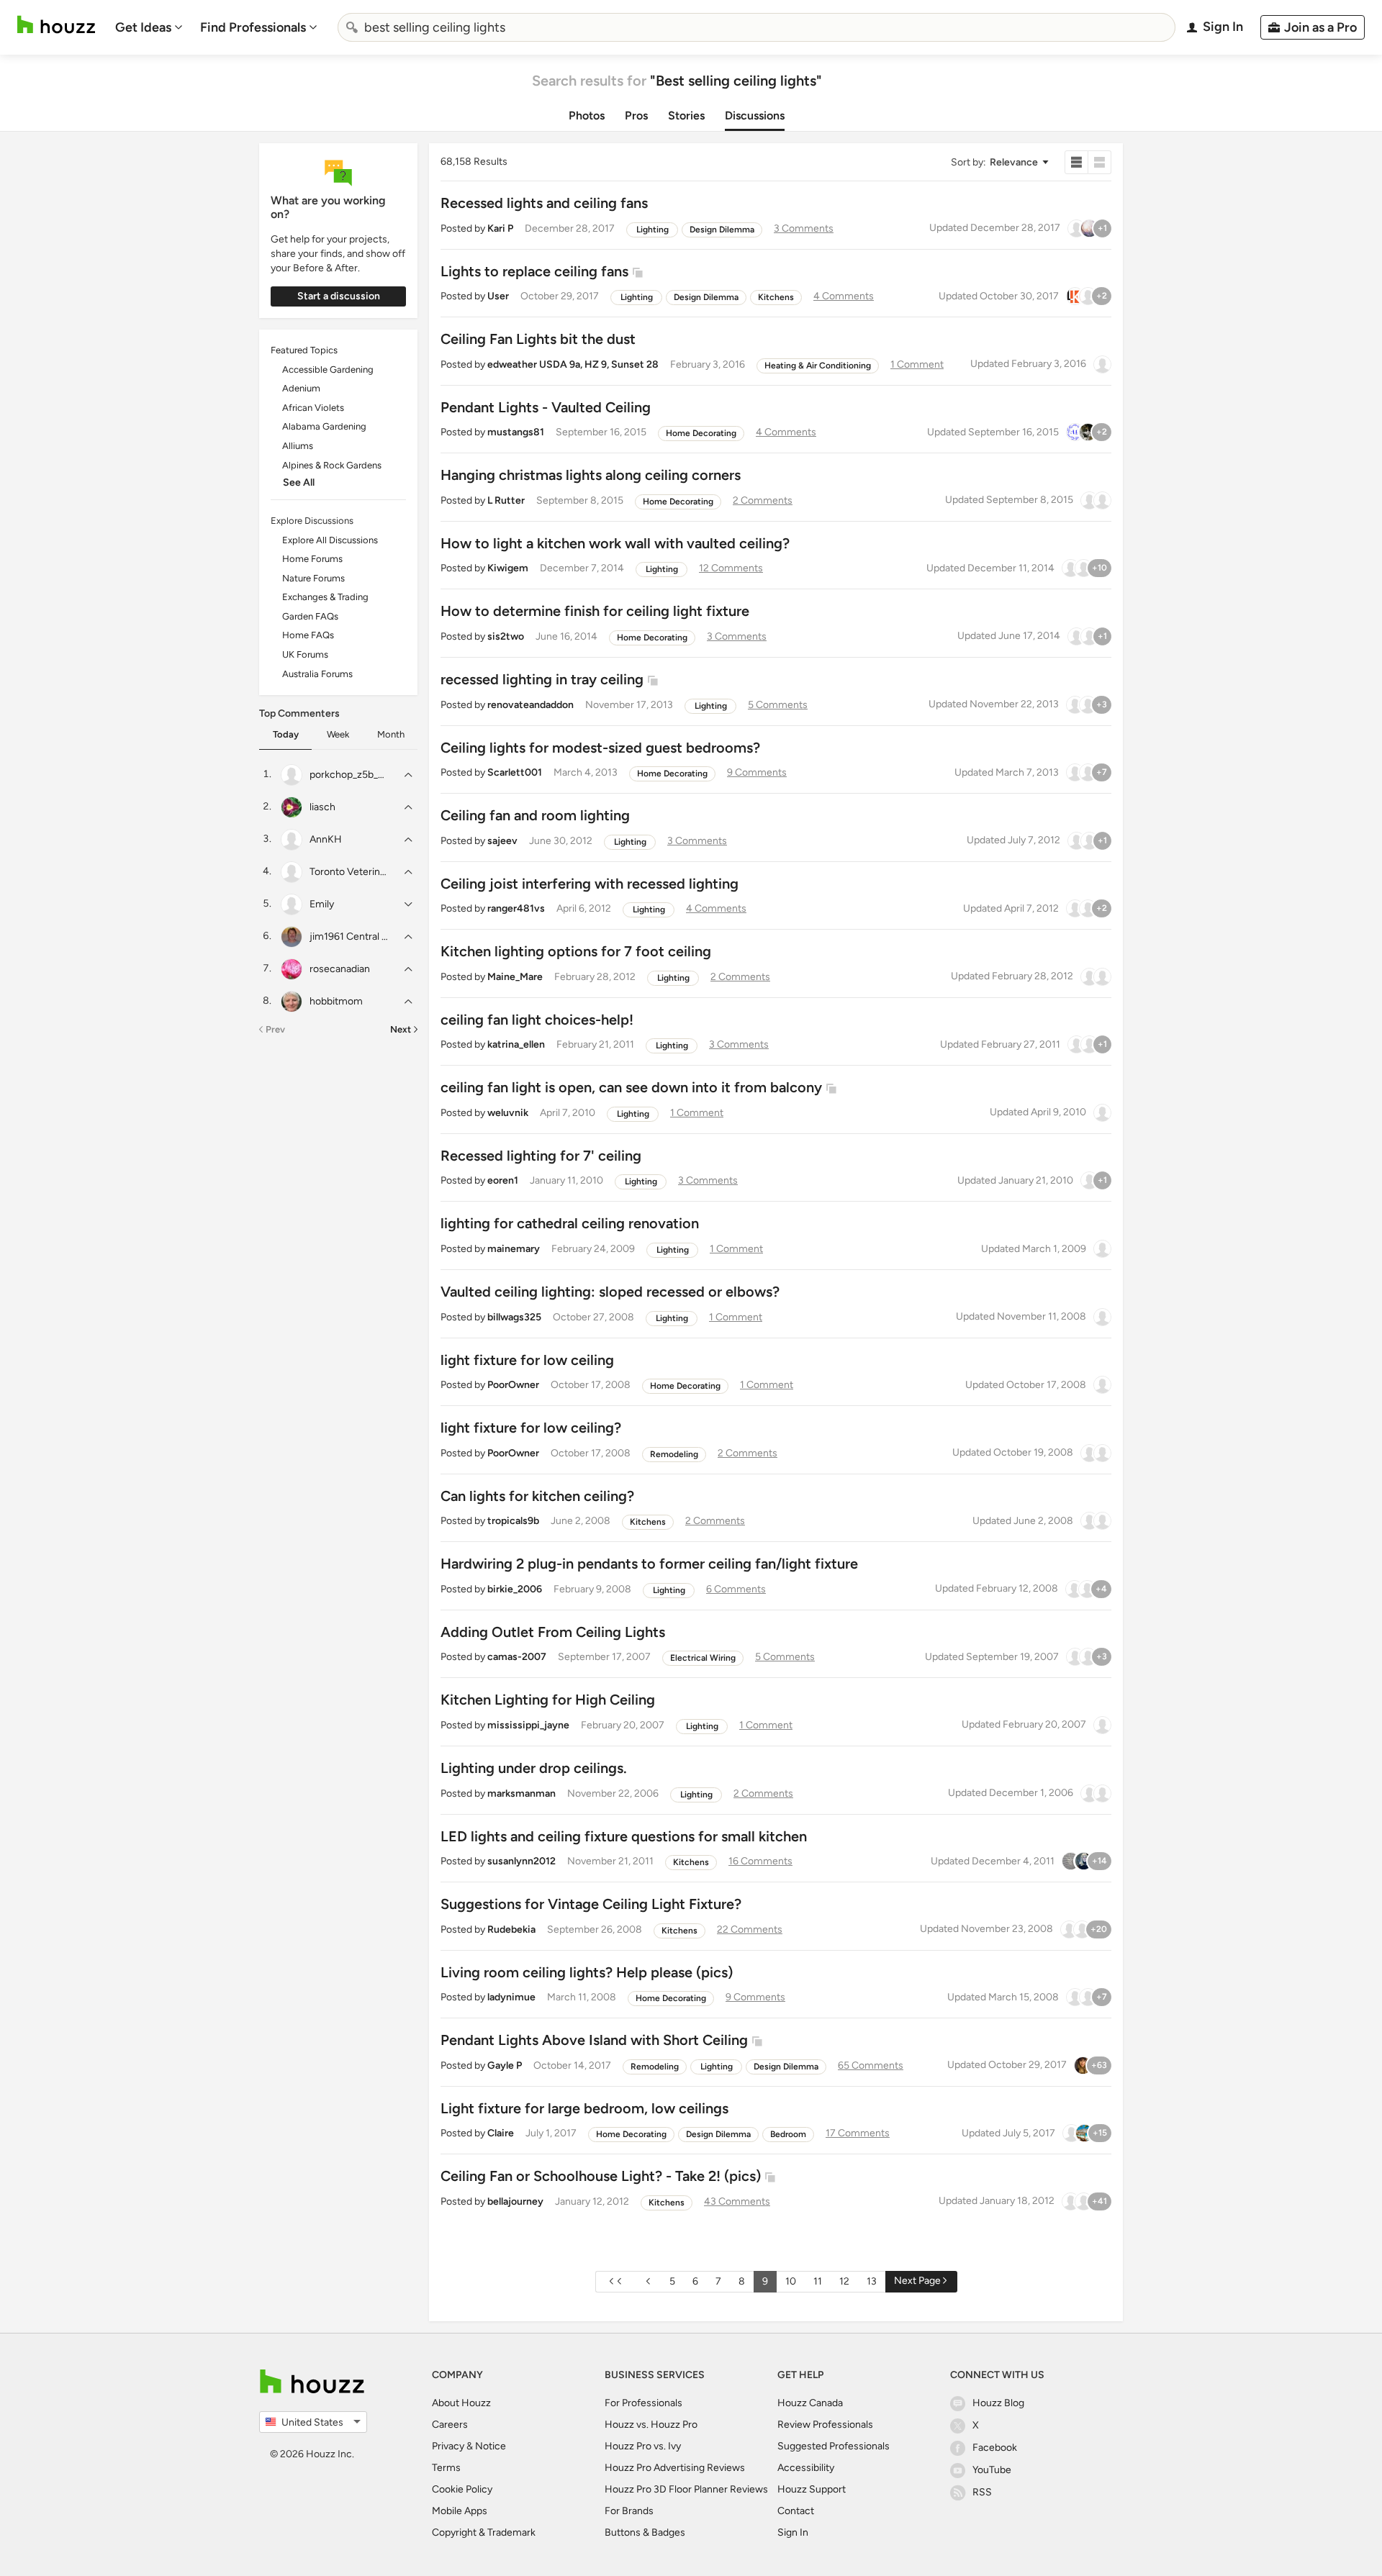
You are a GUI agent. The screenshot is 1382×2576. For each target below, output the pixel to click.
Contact (796, 2511)
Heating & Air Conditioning (818, 366)
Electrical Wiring (703, 1658)
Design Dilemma (722, 230)
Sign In (793, 2532)
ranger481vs (516, 908)
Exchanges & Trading (325, 597)
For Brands (629, 2511)
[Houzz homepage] (56, 25)
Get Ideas (143, 27)
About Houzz (461, 2403)
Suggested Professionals (834, 2446)
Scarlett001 (515, 772)
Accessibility (806, 2468)
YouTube (992, 2470)
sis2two (506, 636)
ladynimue (511, 1997)
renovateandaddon (530, 705)
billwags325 (514, 1317)
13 (872, 2281)
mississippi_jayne (528, 1725)
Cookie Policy (462, 2489)
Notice (491, 2446)
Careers (450, 2425)
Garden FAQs (310, 616)
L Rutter (506, 500)
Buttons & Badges (645, 2532)
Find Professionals (253, 27)
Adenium (301, 388)
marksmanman (521, 1793)
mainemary (514, 1249)
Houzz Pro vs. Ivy (643, 2446)
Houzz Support (812, 2489)
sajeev (502, 841)
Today (286, 734)
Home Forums (312, 559)
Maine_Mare (515, 977)
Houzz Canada (810, 2403)
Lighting (652, 230)
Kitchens (776, 297)
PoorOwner (513, 1385)
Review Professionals (825, 2425)
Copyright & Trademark (484, 2532)
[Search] (352, 27)
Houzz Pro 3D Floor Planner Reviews (686, 2489)
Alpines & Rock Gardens (332, 465)
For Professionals (643, 2403)
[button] (999, 162)
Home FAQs (308, 635)
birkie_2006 (515, 1589)
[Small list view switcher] (1076, 162)
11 (818, 2281)
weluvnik (508, 1113)
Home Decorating (701, 433)
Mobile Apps (460, 2511)
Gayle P (505, 2065)
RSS (982, 2492)
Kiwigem (508, 568)
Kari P (500, 228)
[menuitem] (149, 27)
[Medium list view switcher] (1100, 162)
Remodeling (674, 1454)
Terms (446, 2468)
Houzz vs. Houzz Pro (651, 2425)
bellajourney (515, 2201)
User (498, 296)
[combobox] (757, 27)
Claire (501, 2133)
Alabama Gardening (324, 426)
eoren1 (503, 1180)
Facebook (995, 2448)
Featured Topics (304, 350)
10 (791, 2281)
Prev (275, 1029)
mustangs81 (516, 432)
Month (391, 734)
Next (401, 1029)
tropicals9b (513, 1521)
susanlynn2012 (521, 1861)
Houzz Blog (998, 2403)
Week (338, 734)
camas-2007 (517, 1657)
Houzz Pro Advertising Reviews (675, 2468)
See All (299, 482)
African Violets (313, 408)
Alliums (298, 446)
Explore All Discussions (330, 540)
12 (844, 2281)
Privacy (448, 2446)
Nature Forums (313, 578)
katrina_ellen (516, 1044)
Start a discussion (339, 296)
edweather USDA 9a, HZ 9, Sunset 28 (573, 364)
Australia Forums (317, 674)
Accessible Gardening (328, 369)
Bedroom (788, 2134)
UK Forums (305, 654)
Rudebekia (511, 1929)
